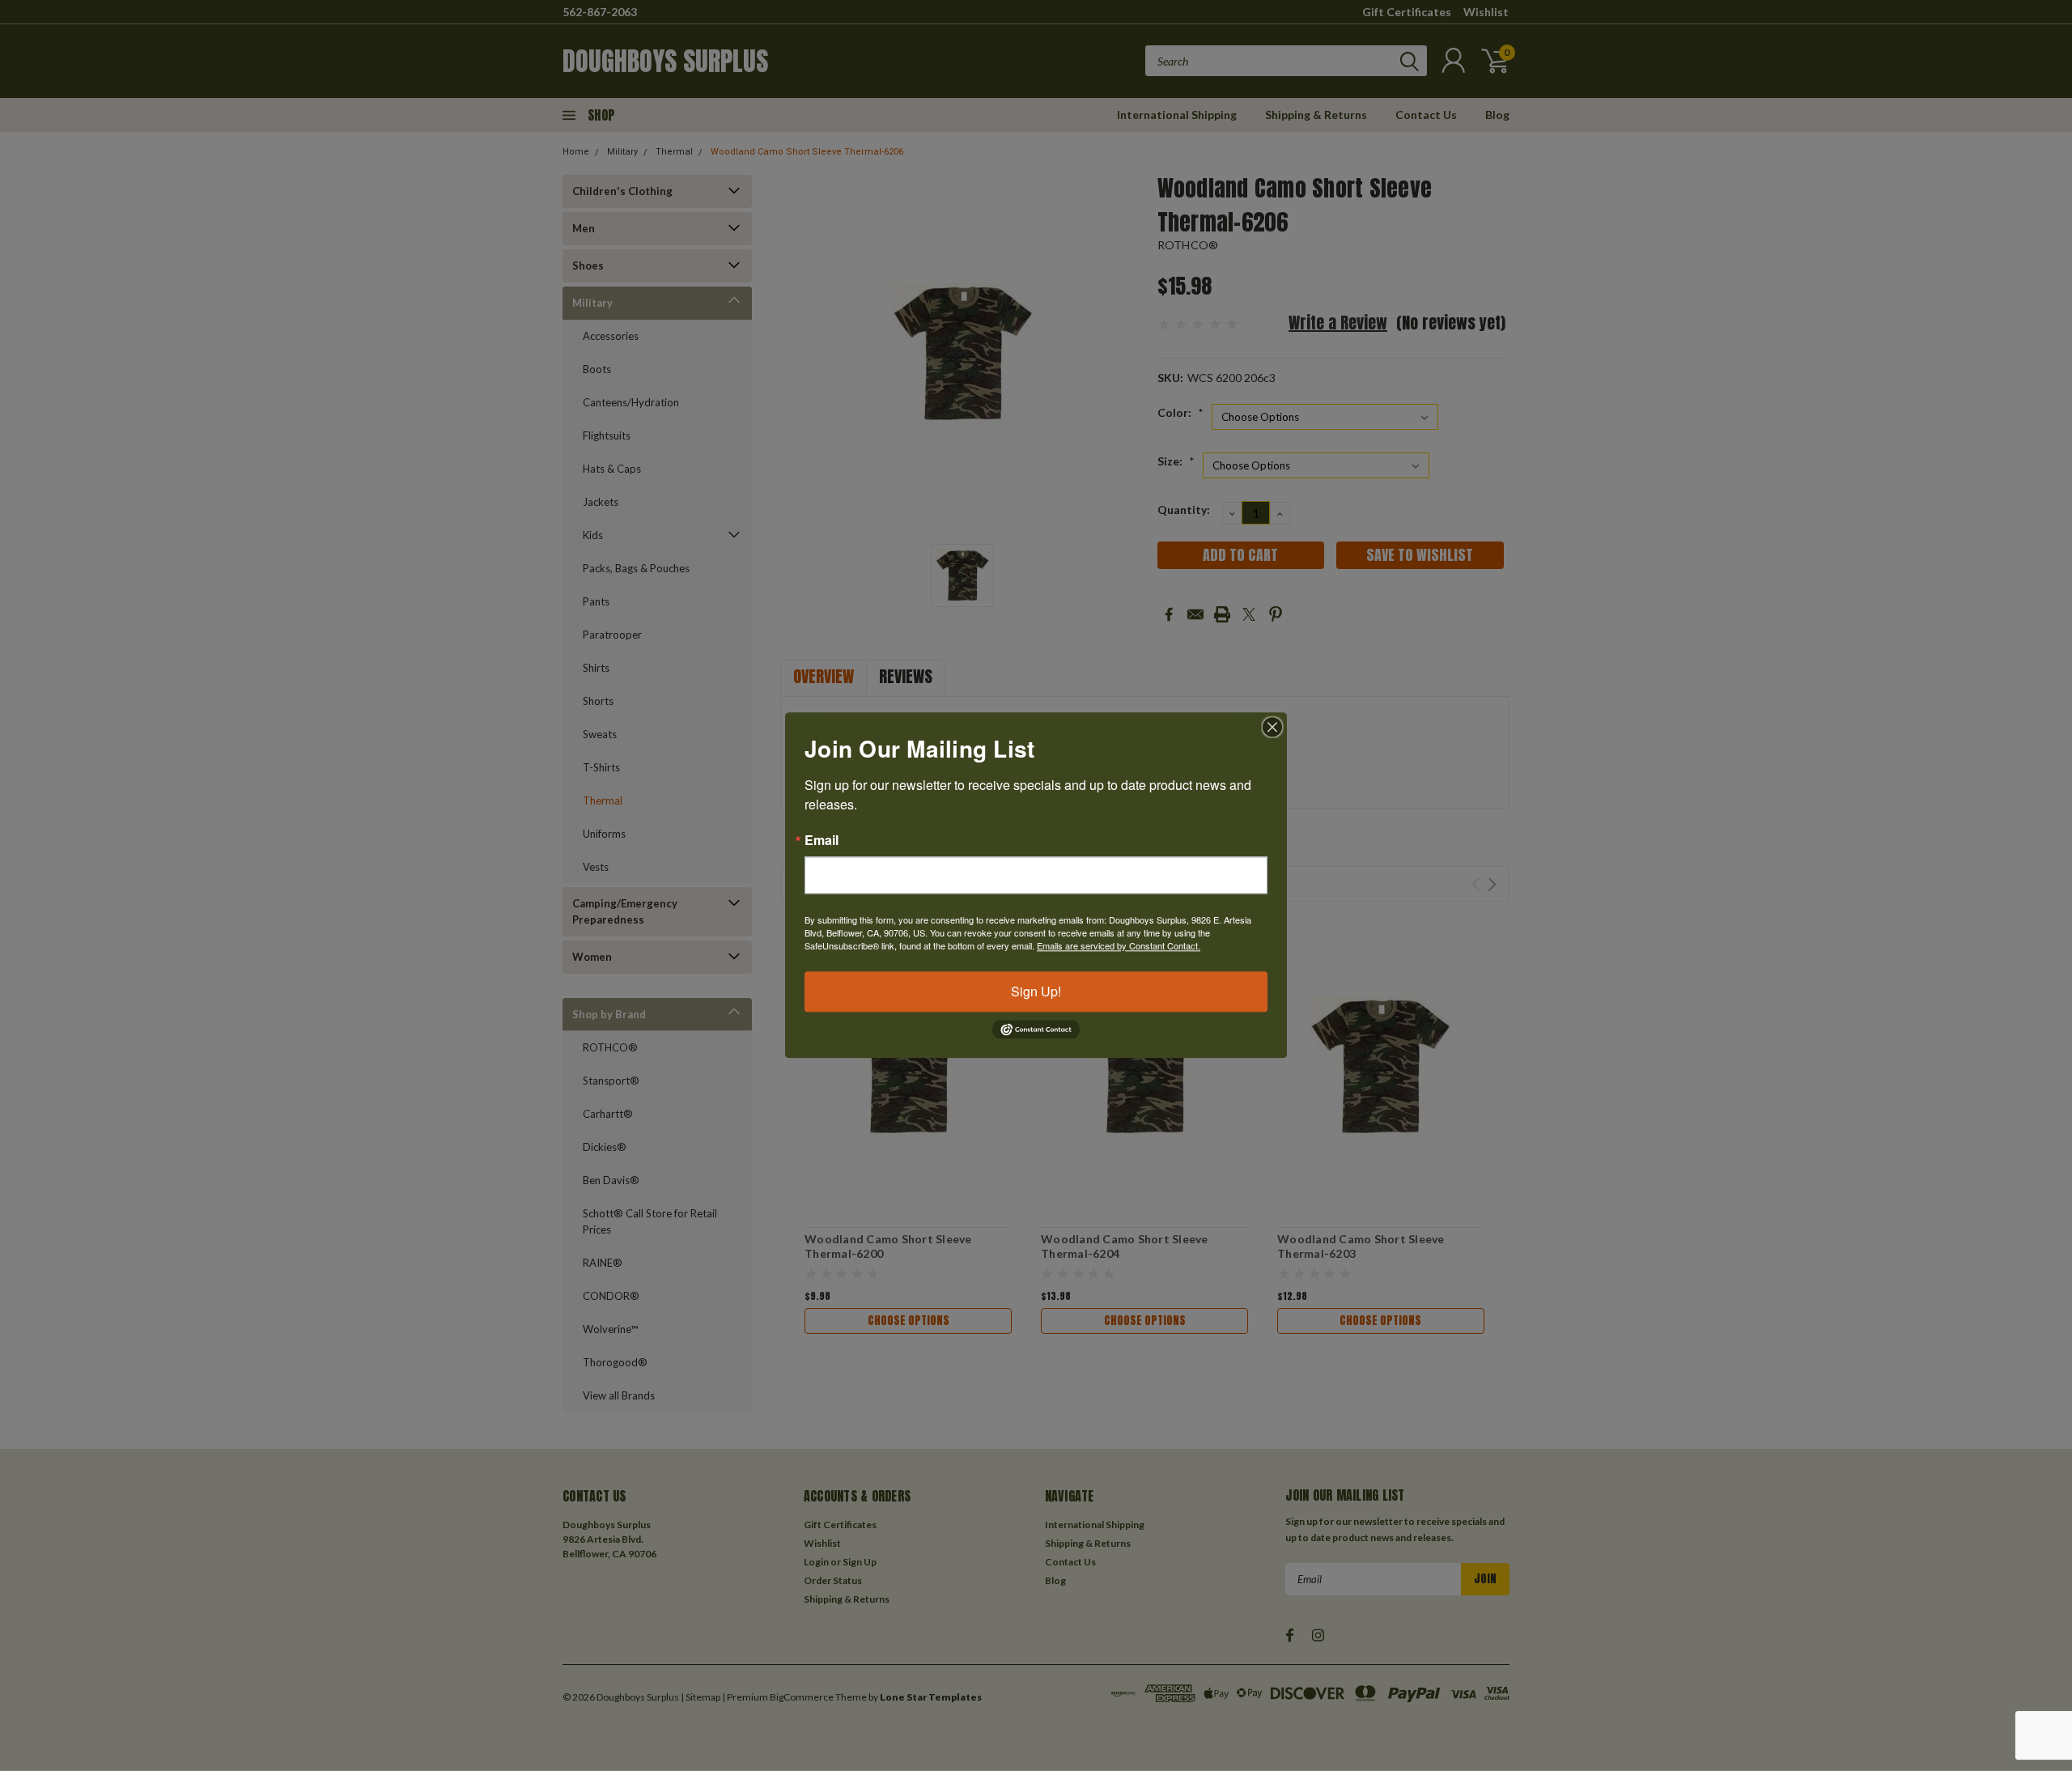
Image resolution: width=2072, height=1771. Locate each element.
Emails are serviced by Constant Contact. (1119, 945)
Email (822, 840)
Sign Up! (1036, 991)
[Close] (1272, 727)
